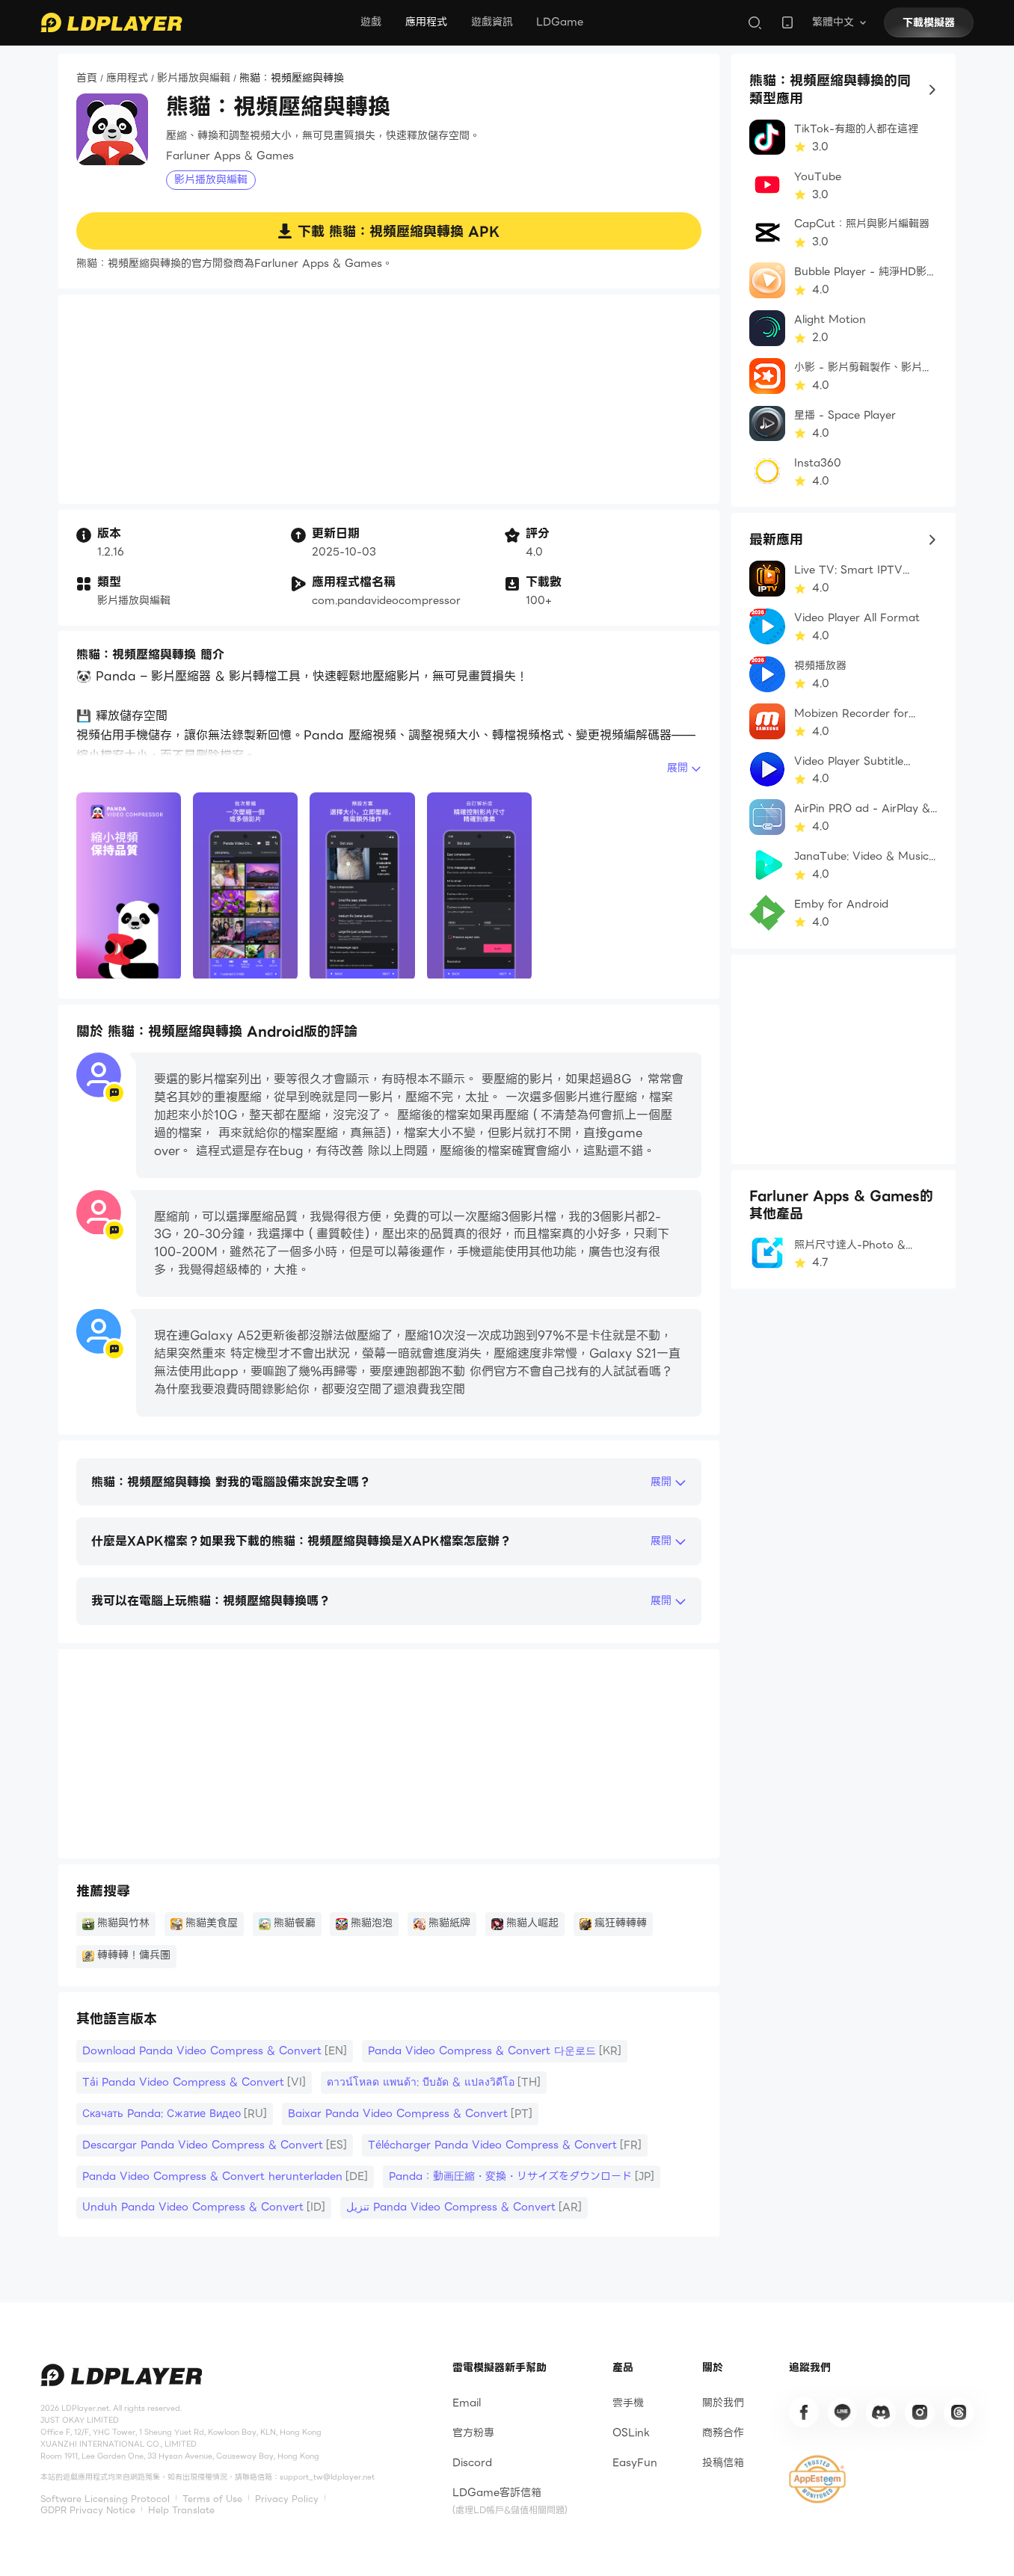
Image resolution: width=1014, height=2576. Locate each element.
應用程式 (426, 22)
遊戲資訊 (492, 22)
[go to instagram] (920, 2412)
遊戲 (371, 22)
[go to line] (843, 2412)
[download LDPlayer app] (787, 22)
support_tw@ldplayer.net (327, 2477)
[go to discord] (881, 2412)
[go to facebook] (804, 2412)
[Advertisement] (389, 399)
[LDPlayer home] (111, 22)
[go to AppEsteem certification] (817, 2480)
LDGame (560, 22)
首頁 (87, 78)
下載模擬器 (929, 22)
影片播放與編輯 (194, 78)
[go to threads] (959, 2412)
